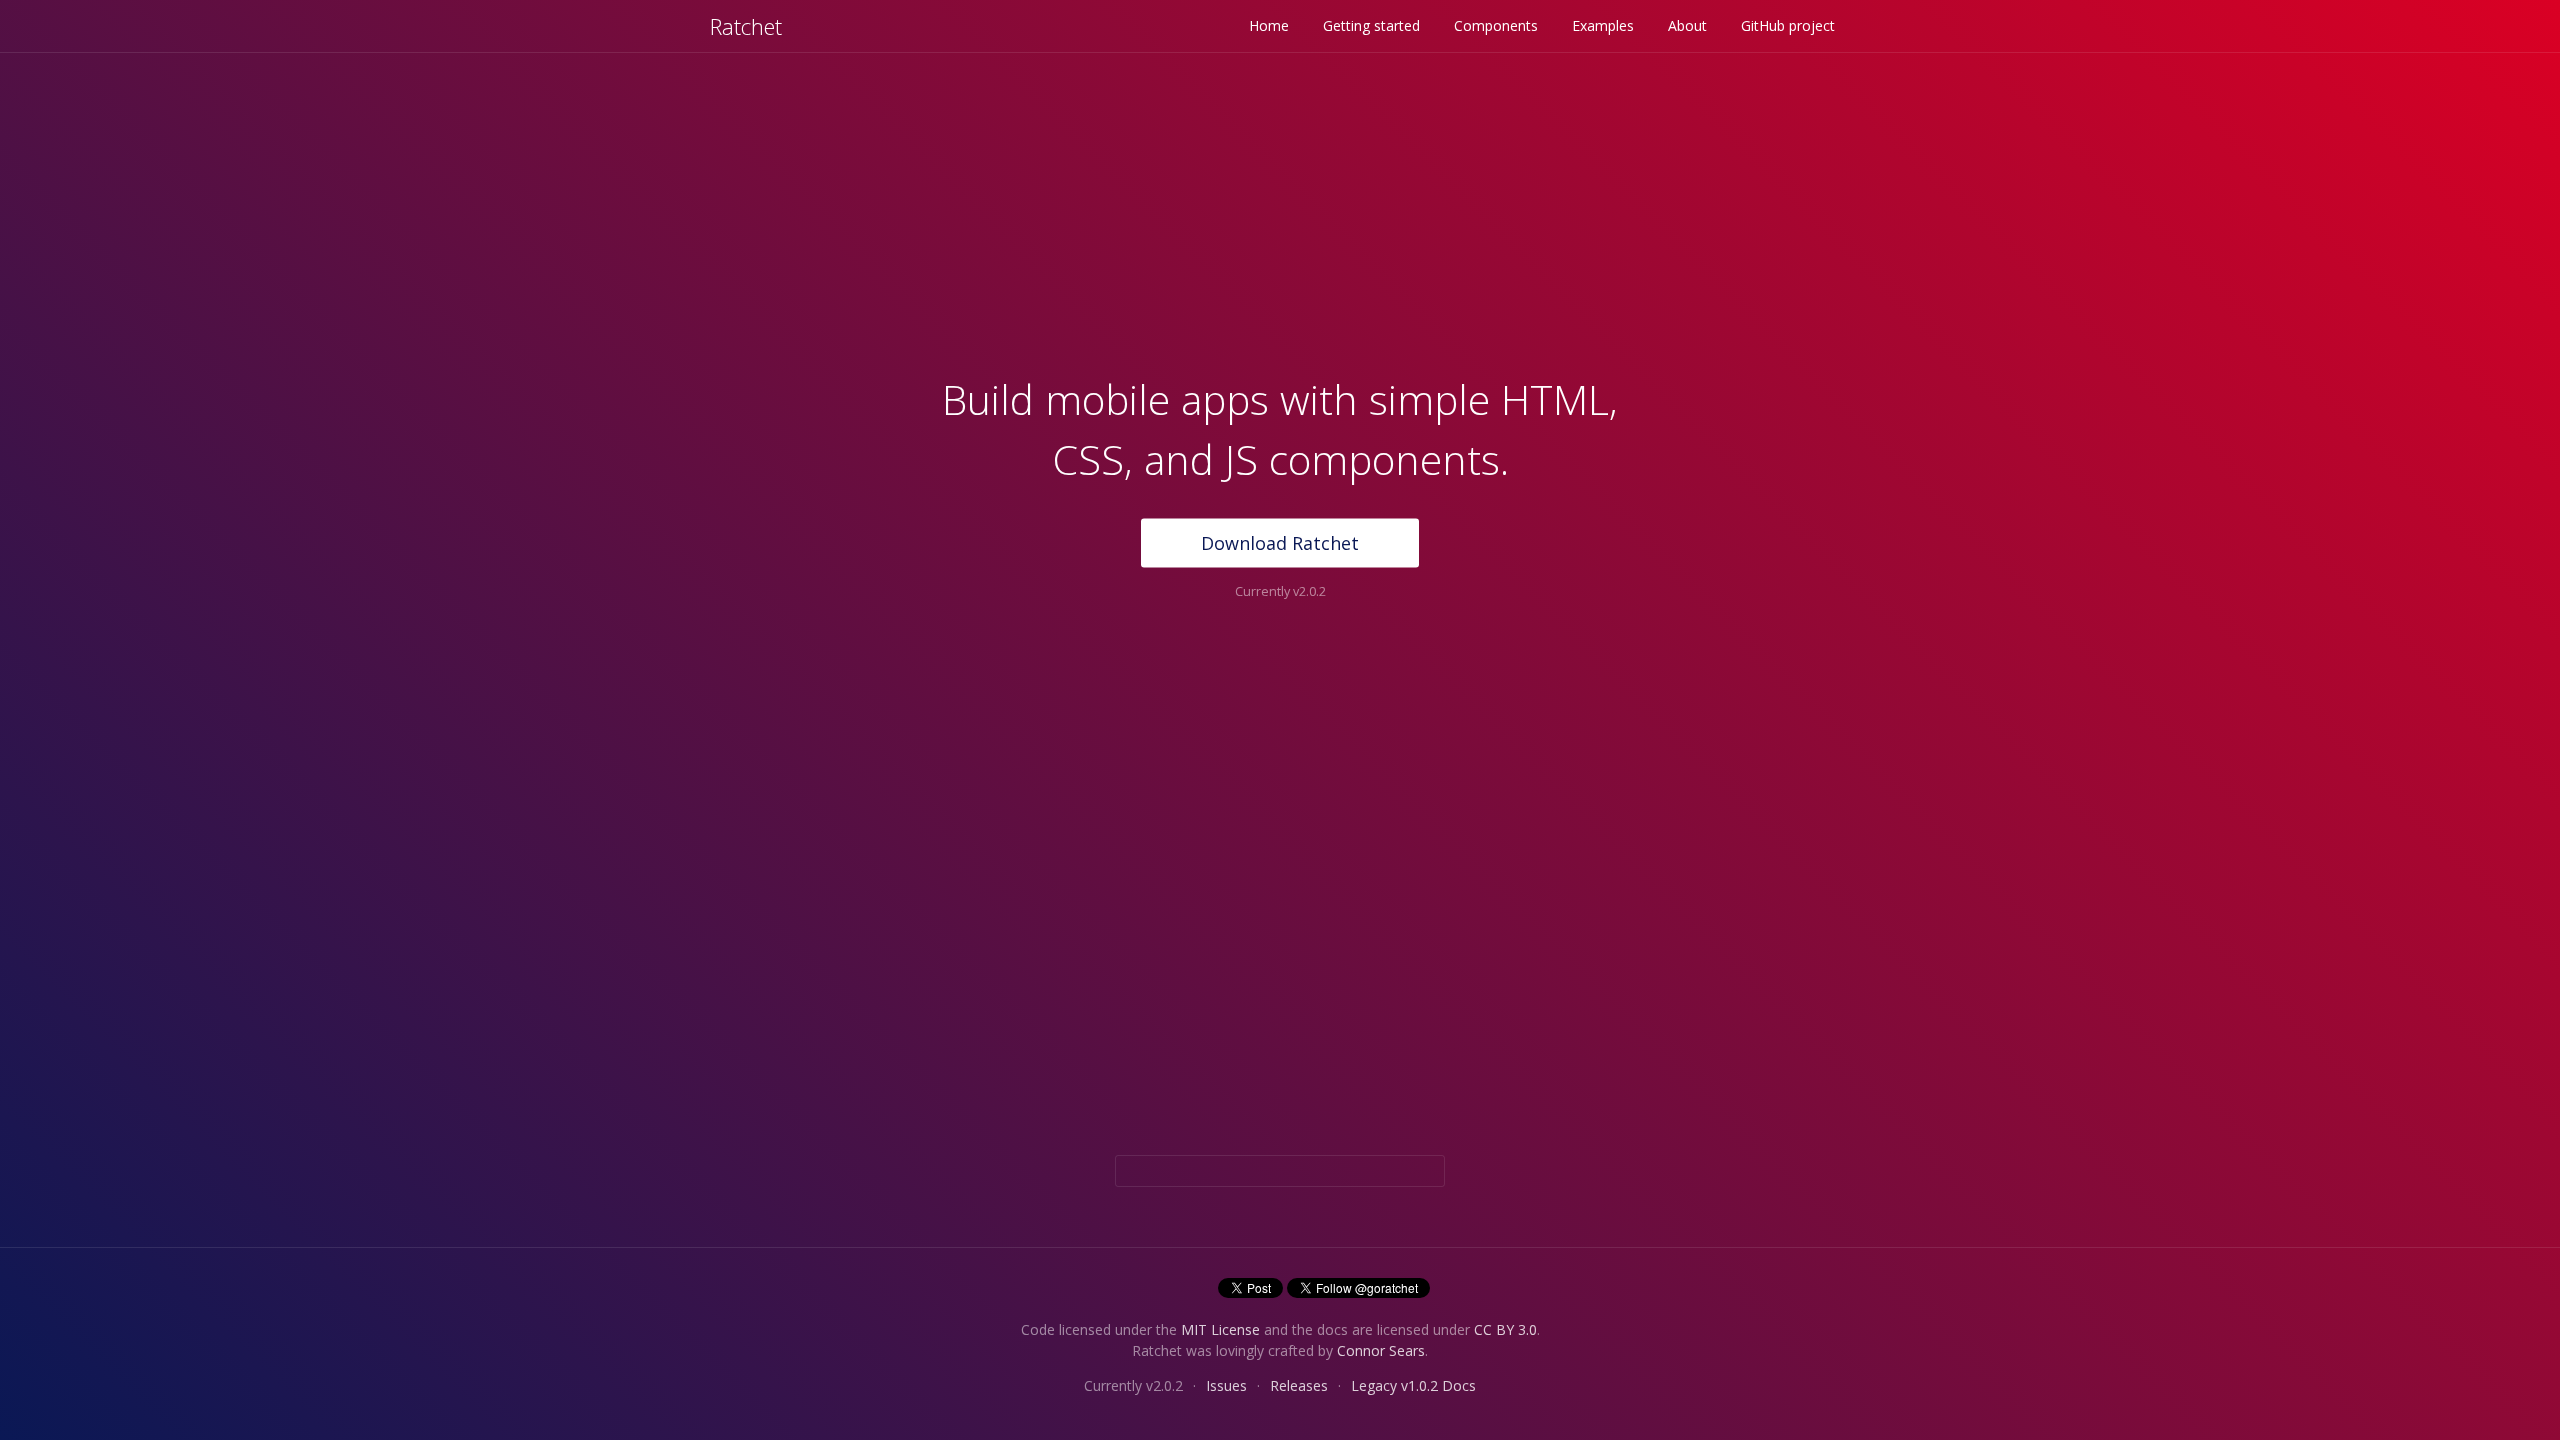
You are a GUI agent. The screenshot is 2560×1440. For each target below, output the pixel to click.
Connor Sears (1381, 1350)
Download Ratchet (1280, 543)
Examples (1603, 25)
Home (1269, 25)
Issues (1226, 1385)
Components (1496, 25)
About (1687, 25)
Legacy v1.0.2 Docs (1413, 1385)
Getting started (1371, 25)
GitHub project (1788, 25)
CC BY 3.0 (1505, 1329)
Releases (1299, 1385)
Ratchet (746, 26)
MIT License (1220, 1329)
